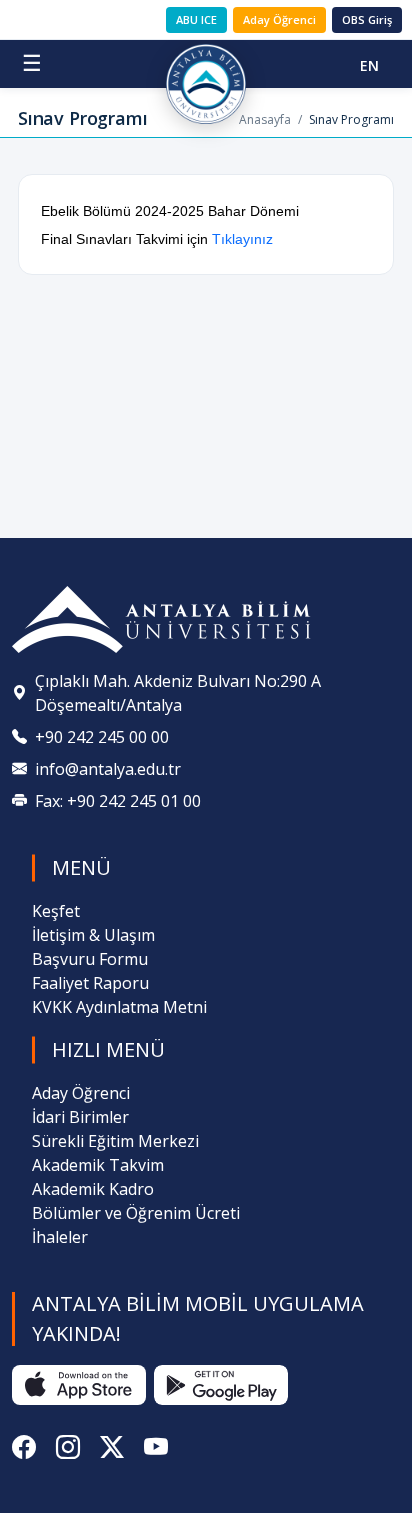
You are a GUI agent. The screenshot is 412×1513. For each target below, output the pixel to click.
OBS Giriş (367, 19)
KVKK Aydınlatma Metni (119, 1007)
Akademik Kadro (93, 1189)
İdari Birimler (80, 1117)
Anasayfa (265, 119)
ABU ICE (196, 19)
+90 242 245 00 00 (102, 737)
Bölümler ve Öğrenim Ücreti (136, 1213)
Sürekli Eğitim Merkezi (115, 1141)
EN (369, 65)
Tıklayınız (242, 239)
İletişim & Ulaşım (93, 935)
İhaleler (60, 1237)
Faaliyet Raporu (90, 983)
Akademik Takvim (98, 1165)
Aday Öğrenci (279, 19)
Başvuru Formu (90, 959)
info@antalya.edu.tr (108, 769)
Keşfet (56, 911)
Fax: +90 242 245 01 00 (118, 801)
